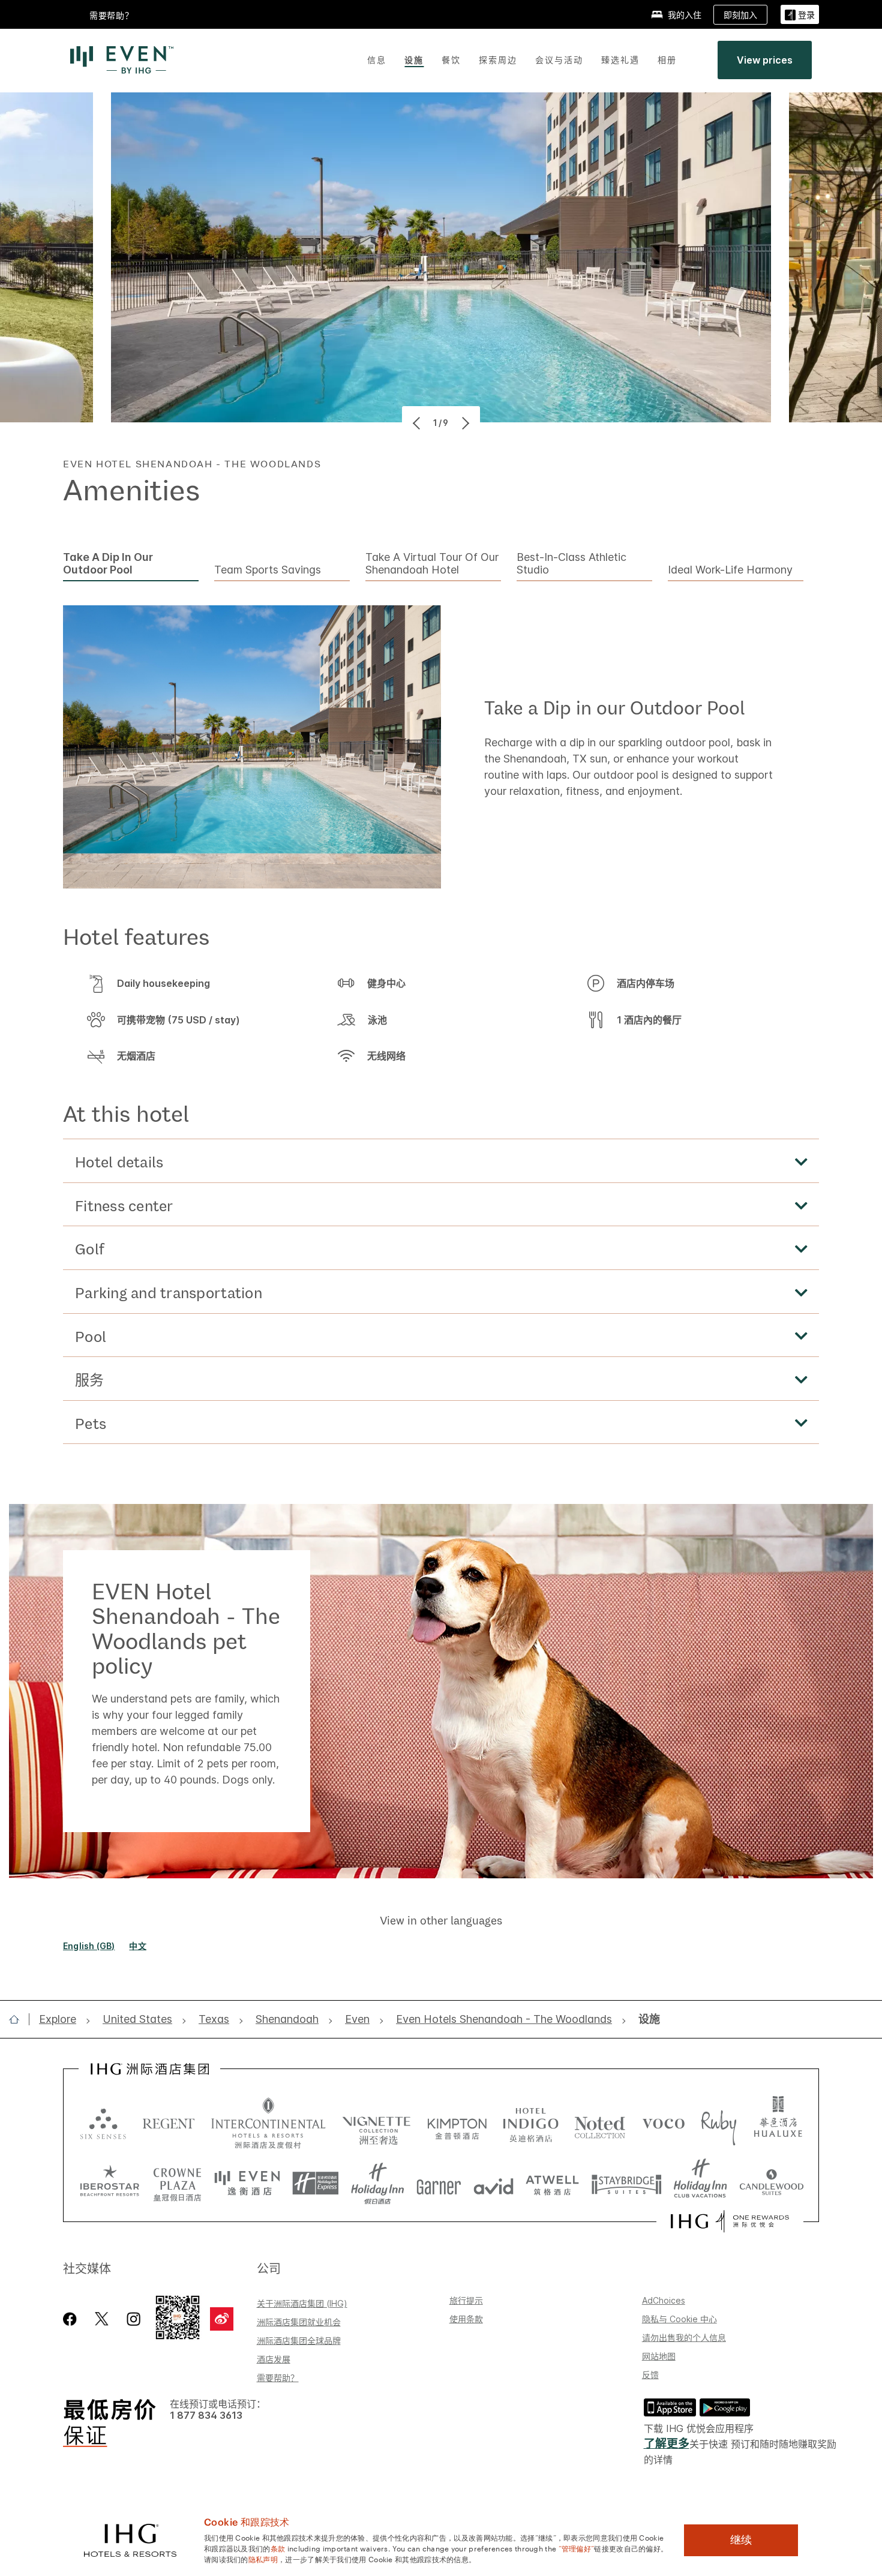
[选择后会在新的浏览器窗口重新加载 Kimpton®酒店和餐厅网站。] (457, 2123)
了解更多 (667, 2444)
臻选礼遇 (620, 60)
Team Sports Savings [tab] (268, 570)
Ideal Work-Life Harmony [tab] (730, 570)
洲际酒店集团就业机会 (299, 2322)
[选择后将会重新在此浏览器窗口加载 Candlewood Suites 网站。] (771, 2184)
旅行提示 (466, 2300)
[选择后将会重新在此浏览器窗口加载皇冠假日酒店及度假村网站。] (177, 2184)
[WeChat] (178, 2317)
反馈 (650, 2375)
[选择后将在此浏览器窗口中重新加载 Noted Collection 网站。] (600, 2123)
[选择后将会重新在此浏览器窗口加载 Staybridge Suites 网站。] (626, 2184)
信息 (377, 60)
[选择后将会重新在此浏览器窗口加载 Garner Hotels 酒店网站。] (439, 2184)
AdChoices (664, 2300)
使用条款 (466, 2319)
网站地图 (659, 2356)
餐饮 (451, 60)
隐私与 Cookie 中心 (679, 2319)
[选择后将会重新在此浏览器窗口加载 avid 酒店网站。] (493, 2184)
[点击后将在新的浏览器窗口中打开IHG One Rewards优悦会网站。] (730, 2221)
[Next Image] (464, 423)
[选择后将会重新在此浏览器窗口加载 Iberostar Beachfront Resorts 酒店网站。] (110, 2184)
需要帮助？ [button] (112, 15)
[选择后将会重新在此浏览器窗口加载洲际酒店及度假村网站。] (268, 2123)
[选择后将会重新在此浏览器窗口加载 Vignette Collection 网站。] (376, 2120)
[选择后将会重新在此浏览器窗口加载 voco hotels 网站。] (664, 2123)
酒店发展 (274, 2359)
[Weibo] (222, 2319)
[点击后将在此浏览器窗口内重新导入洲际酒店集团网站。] (150, 2069)
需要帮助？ (278, 2378)
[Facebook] (72, 2319)
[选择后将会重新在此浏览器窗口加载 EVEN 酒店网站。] (247, 2184)
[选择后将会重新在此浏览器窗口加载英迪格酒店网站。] (531, 2123)
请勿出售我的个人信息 (684, 2338)
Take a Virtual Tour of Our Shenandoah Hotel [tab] (432, 564)
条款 (278, 2548)
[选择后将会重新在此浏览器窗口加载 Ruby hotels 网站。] (718, 2123)
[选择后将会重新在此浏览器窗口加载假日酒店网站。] (378, 2184)
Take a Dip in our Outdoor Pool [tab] (108, 564)
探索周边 (498, 60)
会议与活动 (559, 60)
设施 (414, 60)
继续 (741, 2540)
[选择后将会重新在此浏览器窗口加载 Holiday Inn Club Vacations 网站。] (700, 2184)
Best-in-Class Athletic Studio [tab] (571, 564)
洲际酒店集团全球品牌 (299, 2341)
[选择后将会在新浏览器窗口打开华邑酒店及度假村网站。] (778, 2123)
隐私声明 (263, 2559)
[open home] (19, 2019)
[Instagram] (133, 2319)
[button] (800, 15)
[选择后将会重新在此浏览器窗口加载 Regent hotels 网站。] (169, 2123)
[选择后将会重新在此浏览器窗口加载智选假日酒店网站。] (315, 2184)
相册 (667, 60)
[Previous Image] (418, 423)
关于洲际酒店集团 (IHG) (302, 2303)
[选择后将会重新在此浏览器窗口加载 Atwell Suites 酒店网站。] (552, 2184)
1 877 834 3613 (206, 2416)
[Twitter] (102, 2319)
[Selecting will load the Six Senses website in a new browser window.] (103, 2123)
